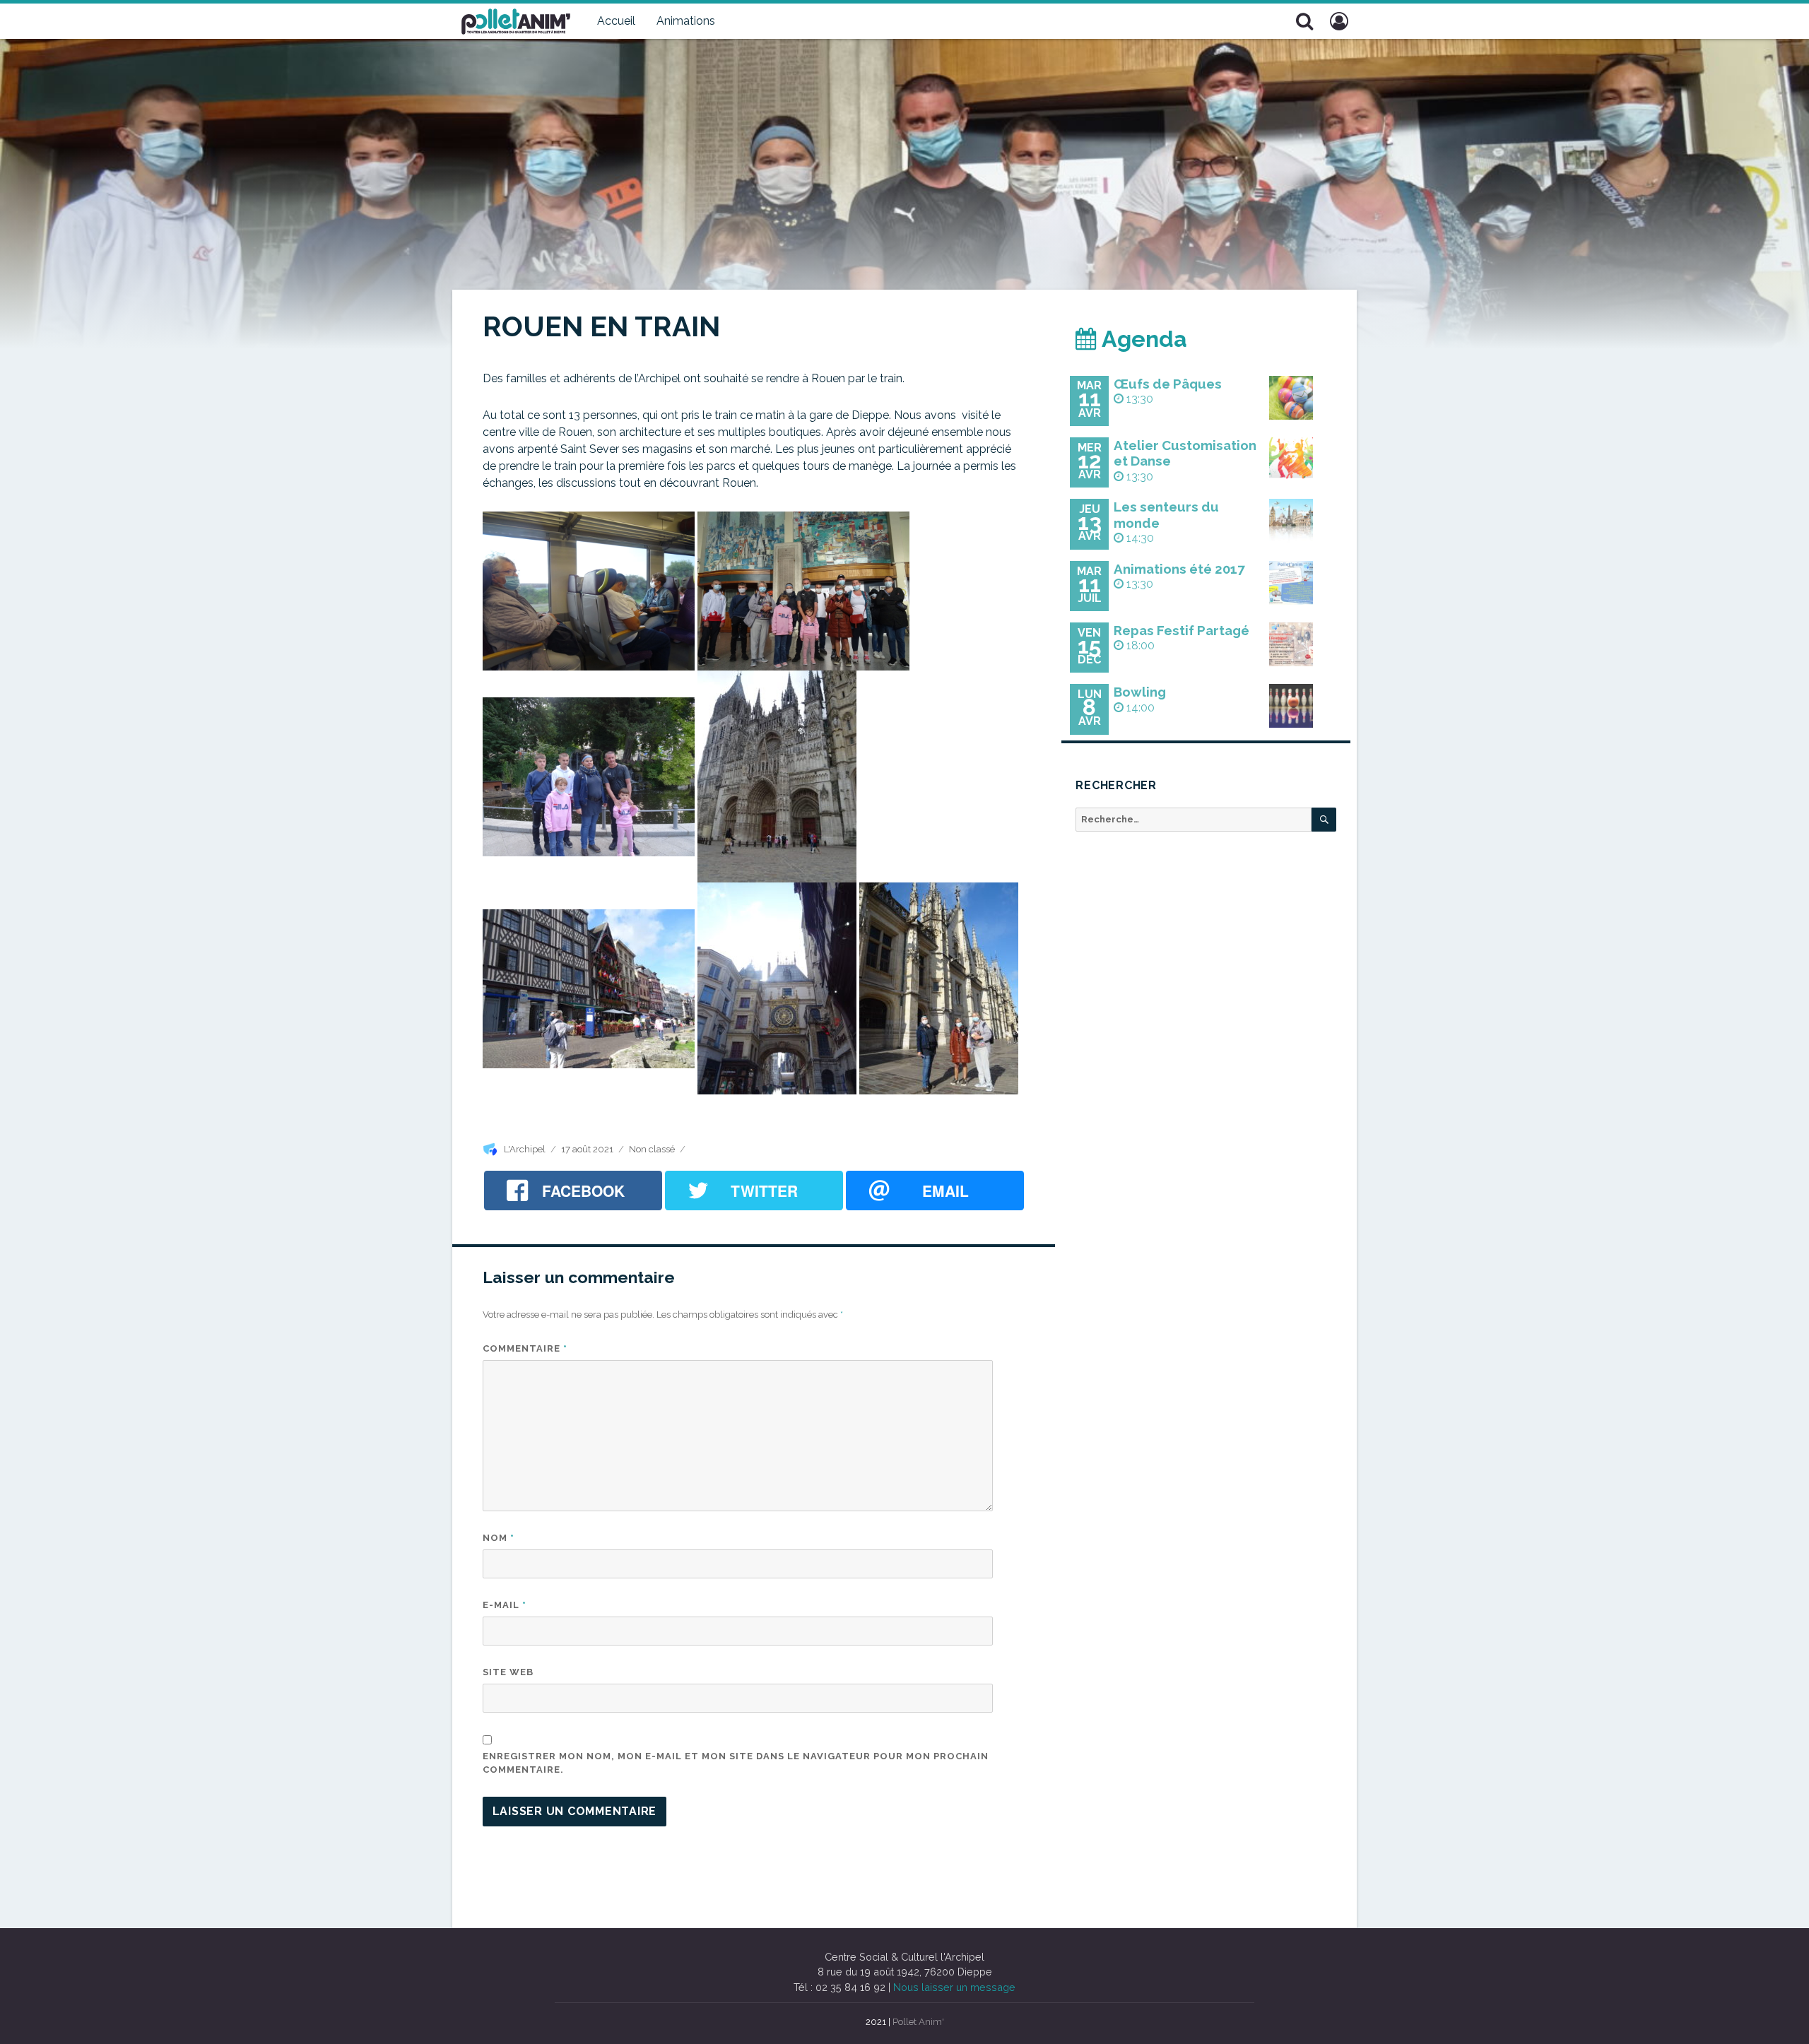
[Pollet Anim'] (516, 20)
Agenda (1142, 339)
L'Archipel (525, 1149)
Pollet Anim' (918, 2022)
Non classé (652, 1149)
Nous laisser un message (954, 1987)
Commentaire (525, 1348)
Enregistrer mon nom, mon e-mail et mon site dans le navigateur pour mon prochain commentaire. (736, 1763)
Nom (499, 1538)
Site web (508, 1672)
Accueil (616, 21)
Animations (686, 21)
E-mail (505, 1605)
